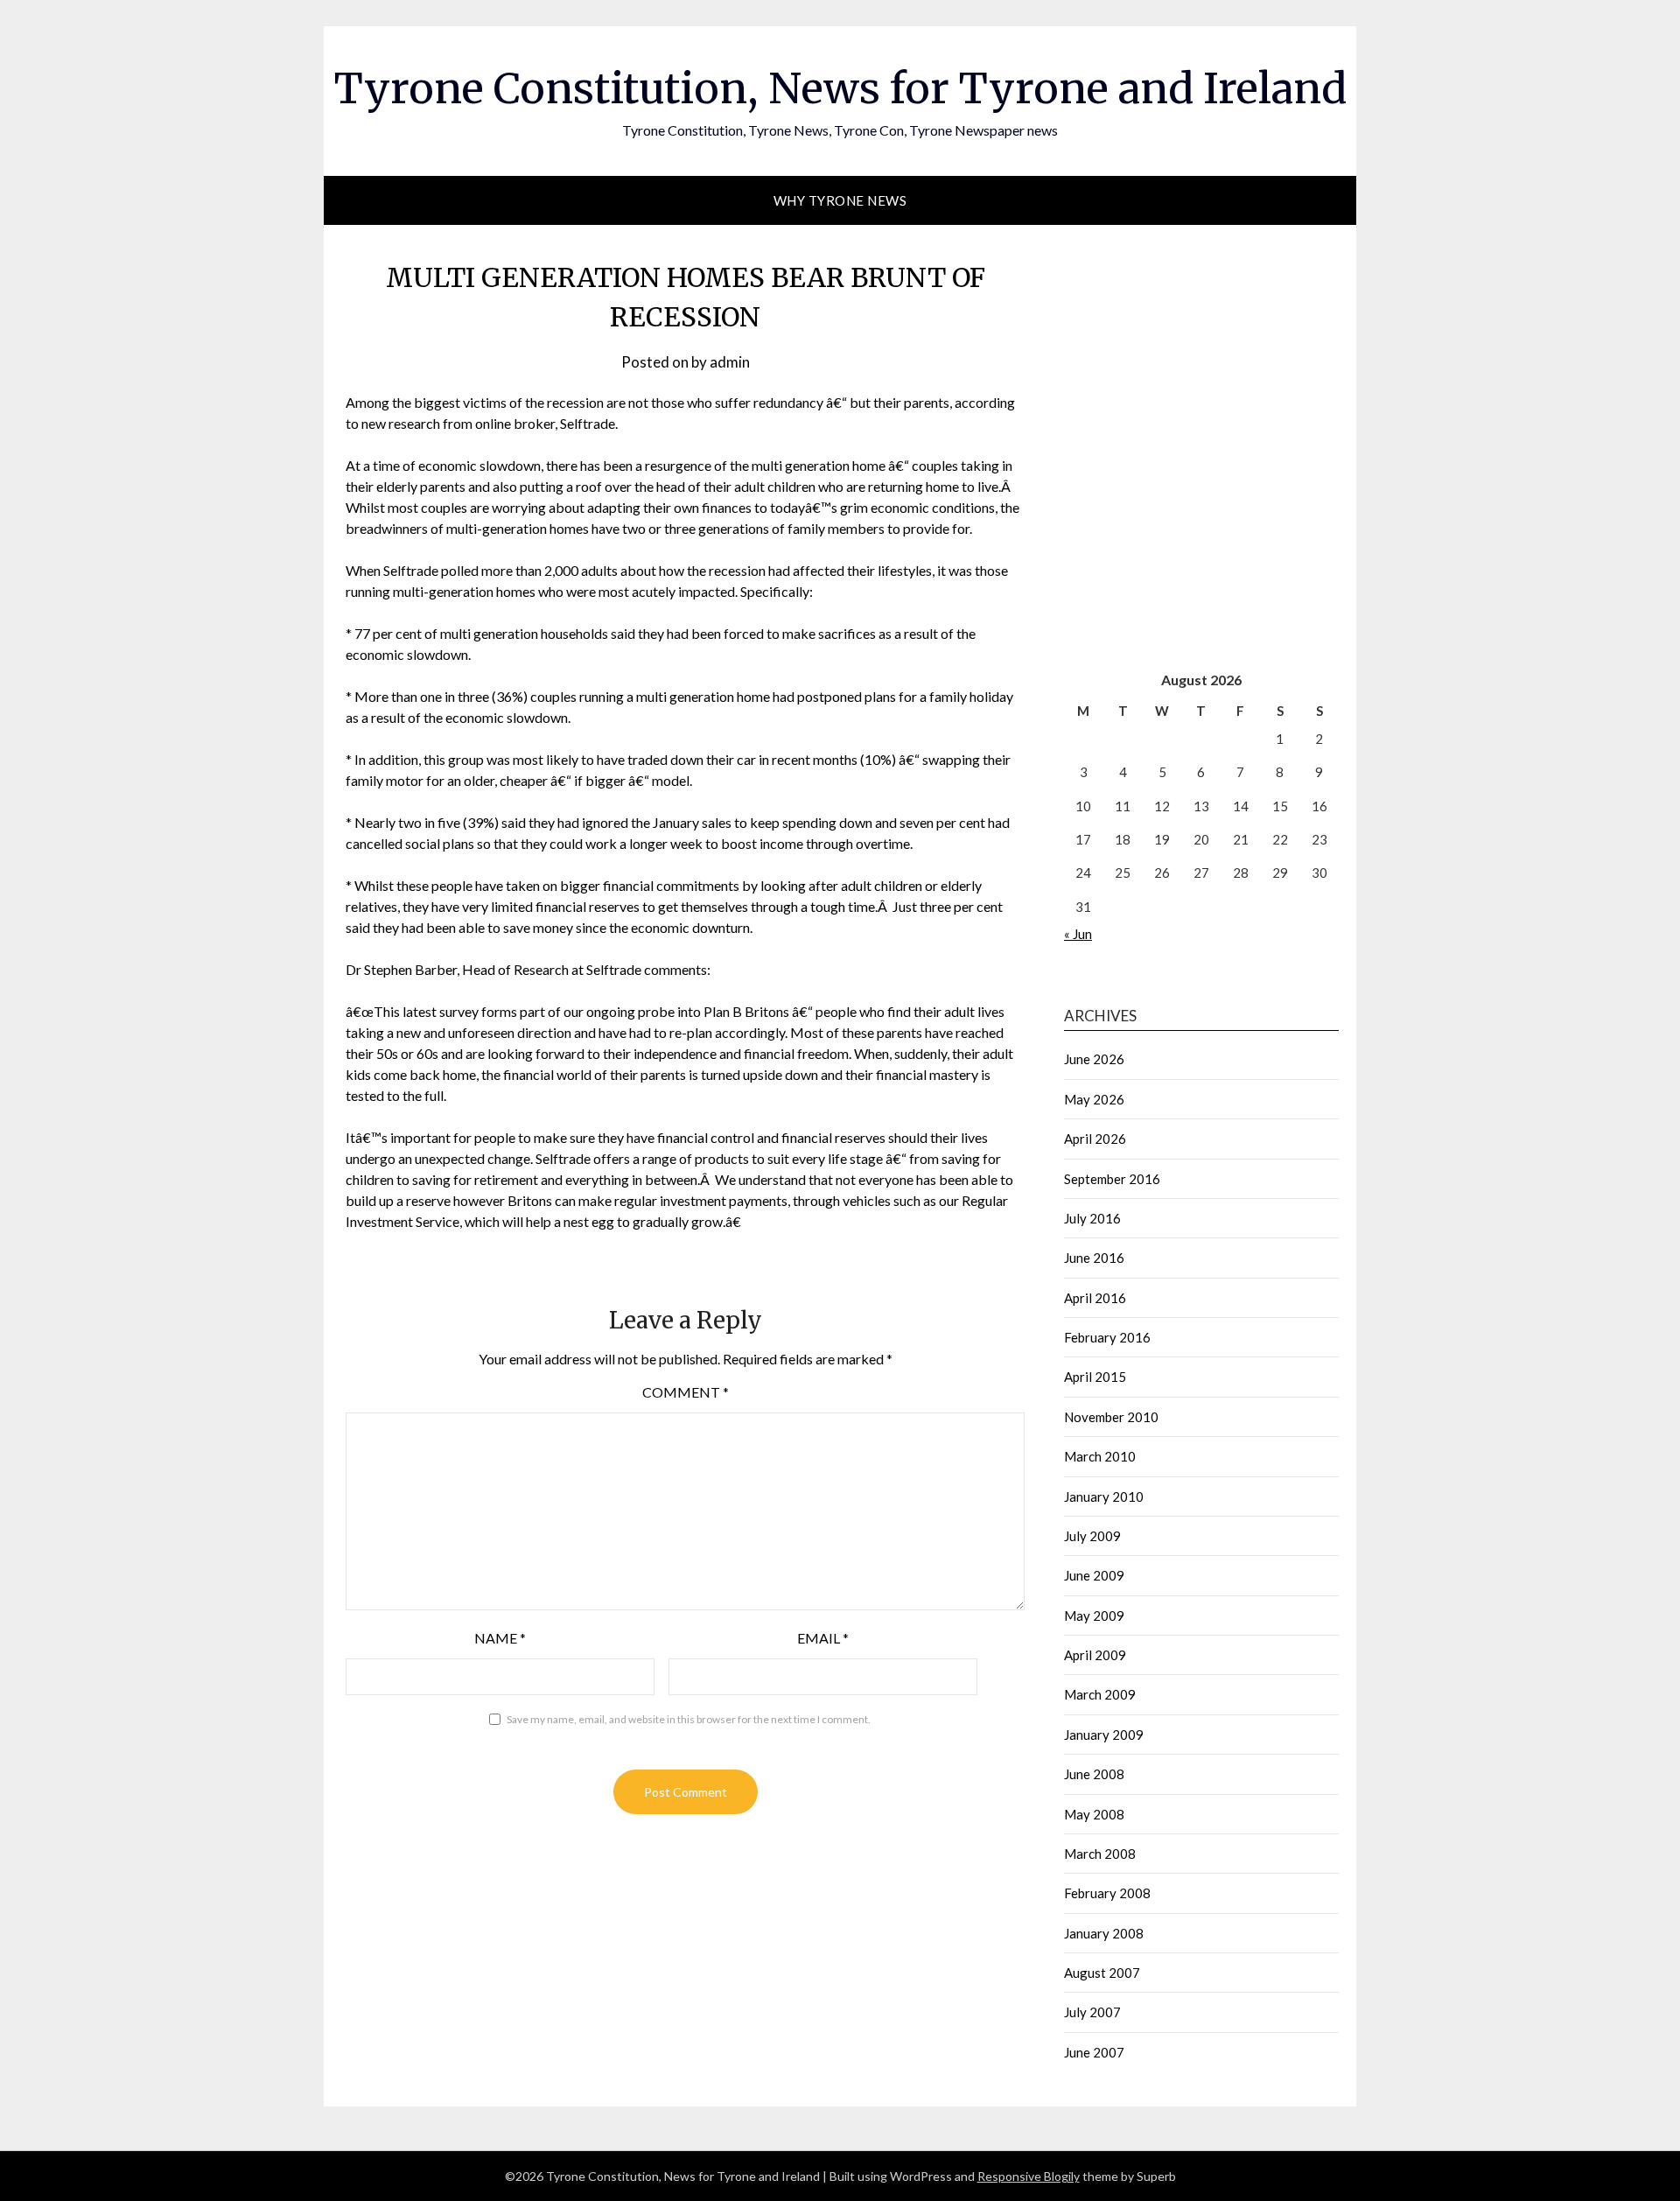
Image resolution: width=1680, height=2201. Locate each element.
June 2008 (1094, 1774)
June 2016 (1094, 1258)
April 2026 (1095, 1139)
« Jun (1078, 934)
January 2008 (1104, 1933)
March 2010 (1100, 1456)
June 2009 (1094, 1575)
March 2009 (1100, 1694)
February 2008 (1107, 1893)
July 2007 (1092, 2012)
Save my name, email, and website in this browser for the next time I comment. (689, 1719)
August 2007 (1102, 1973)
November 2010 (1111, 1417)
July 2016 (1092, 1218)
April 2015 (1095, 1377)
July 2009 (1092, 1536)
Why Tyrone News (840, 200)
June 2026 (1094, 1059)
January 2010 (1104, 1497)
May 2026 (1094, 1099)
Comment (686, 1392)
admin (730, 362)
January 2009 (1104, 1735)
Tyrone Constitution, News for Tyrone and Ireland (840, 88)
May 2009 (1094, 1616)
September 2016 (1112, 1179)
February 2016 (1107, 1337)
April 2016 (1095, 1298)
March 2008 (1100, 1854)
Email (823, 1638)
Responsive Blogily (1029, 2176)
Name (500, 1638)
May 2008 (1094, 1814)
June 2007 (1094, 2052)
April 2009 (1095, 1655)
